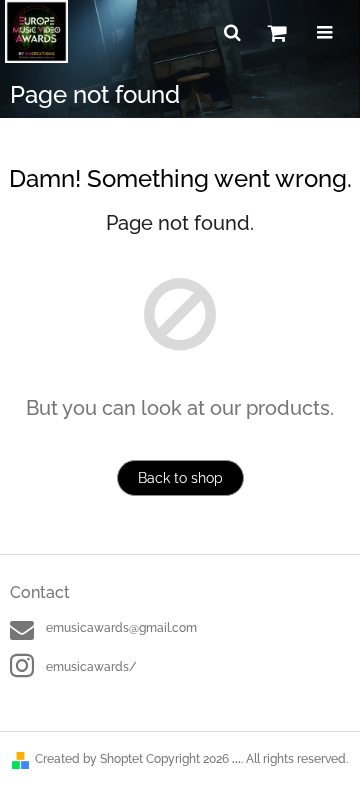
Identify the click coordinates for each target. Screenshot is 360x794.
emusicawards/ (91, 667)
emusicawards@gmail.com (121, 628)
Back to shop (180, 478)
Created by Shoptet (89, 759)
